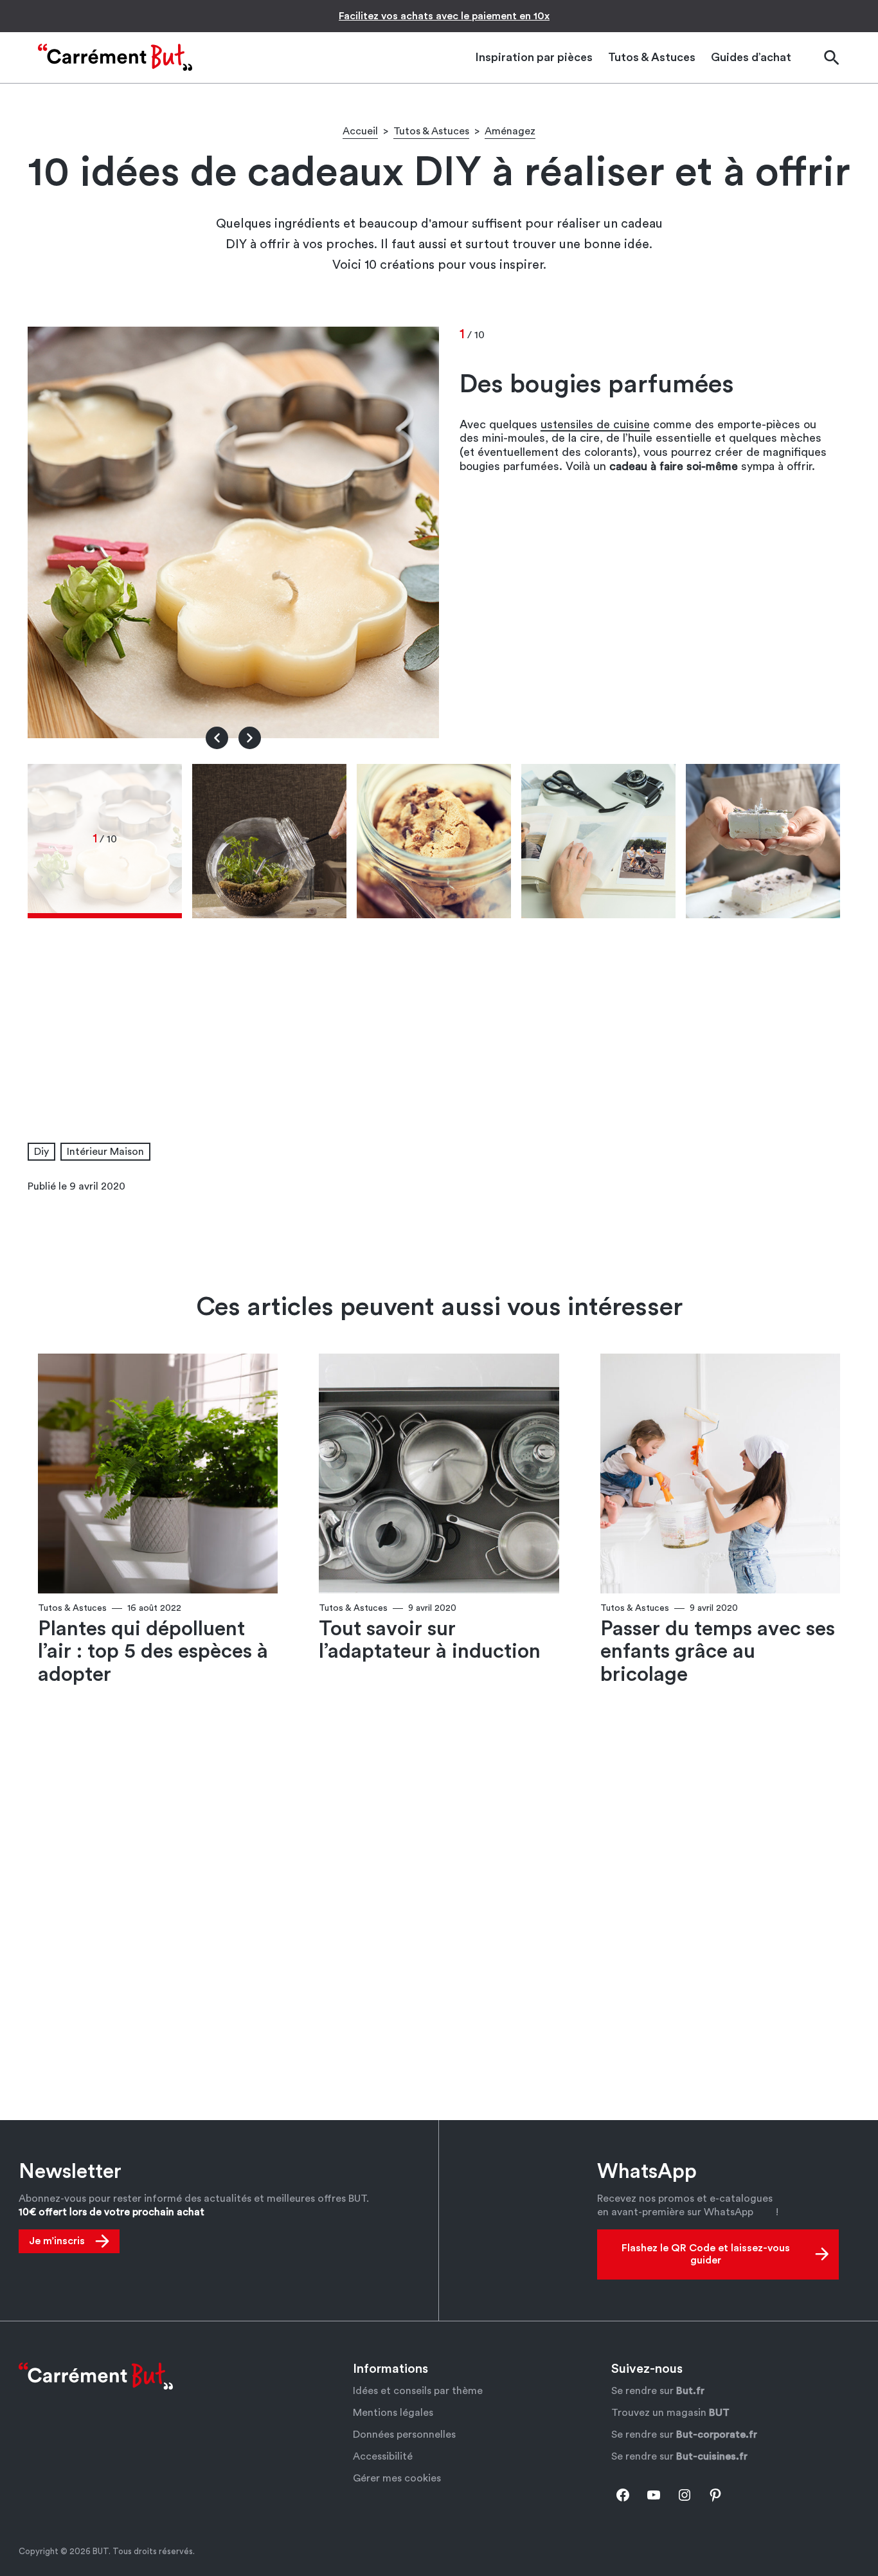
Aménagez (510, 131)
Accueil (360, 131)
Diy (41, 1152)
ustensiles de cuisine (595, 424)
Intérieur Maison (105, 1152)
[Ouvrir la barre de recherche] (831, 58)
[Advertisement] (439, 1009)
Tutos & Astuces (431, 131)
